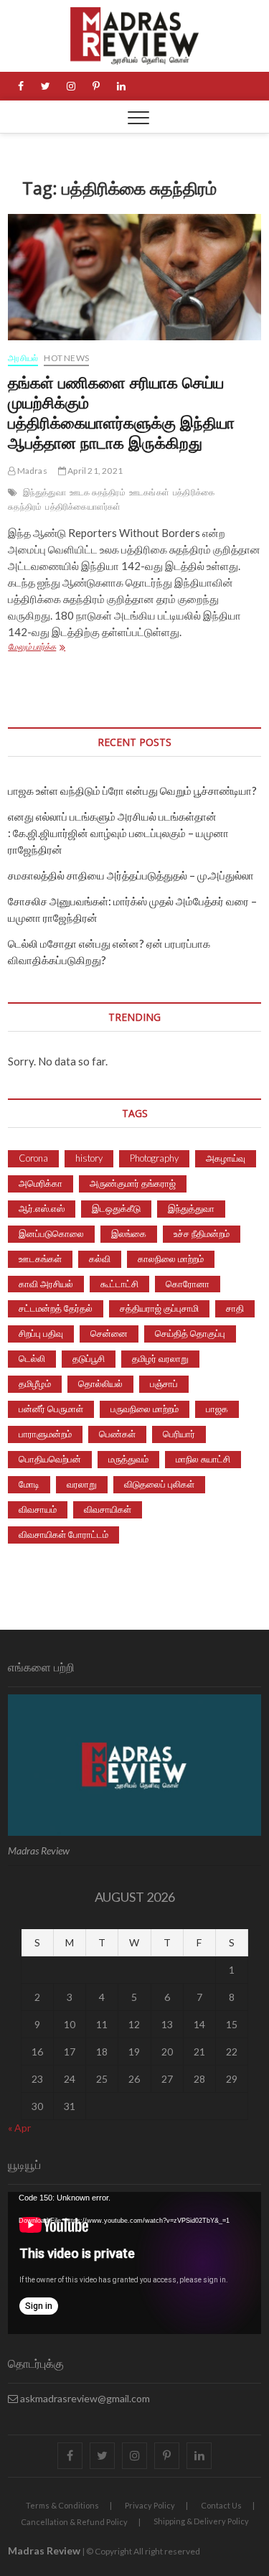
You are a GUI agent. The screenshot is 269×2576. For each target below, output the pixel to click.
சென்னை (109, 1333)
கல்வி (100, 1259)
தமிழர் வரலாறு (160, 1358)
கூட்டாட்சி (119, 1284)
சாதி (235, 1308)
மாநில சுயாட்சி (203, 1459)
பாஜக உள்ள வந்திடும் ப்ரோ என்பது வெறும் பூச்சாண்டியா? (132, 790)
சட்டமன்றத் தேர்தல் (56, 1308)
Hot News (66, 358)
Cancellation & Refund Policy (74, 2522)
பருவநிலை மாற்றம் (145, 1409)
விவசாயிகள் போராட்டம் (63, 1534)
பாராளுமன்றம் (45, 1434)
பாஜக (217, 1409)
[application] (134, 2263)
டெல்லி (32, 1358)
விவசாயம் (38, 1509)
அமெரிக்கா (41, 1183)
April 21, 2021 (94, 471)
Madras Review (44, 2551)
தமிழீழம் (35, 1383)
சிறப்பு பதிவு (41, 1333)
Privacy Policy (150, 2505)
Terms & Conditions (62, 2505)
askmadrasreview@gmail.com (84, 2398)
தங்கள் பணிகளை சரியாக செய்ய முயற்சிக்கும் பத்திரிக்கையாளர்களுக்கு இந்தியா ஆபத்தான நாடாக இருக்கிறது (121, 412)
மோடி (29, 1484)
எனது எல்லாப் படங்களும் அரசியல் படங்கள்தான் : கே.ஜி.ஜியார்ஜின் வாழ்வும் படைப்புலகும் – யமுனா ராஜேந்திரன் (118, 833)
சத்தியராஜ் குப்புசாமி (159, 1308)
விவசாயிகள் (108, 1509)
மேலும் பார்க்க (76, 648)
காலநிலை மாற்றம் (171, 1259)
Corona (33, 1158)
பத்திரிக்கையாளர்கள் (83, 507)
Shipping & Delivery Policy (201, 2521)
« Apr (19, 2128)
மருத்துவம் (128, 1459)
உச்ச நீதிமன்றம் (202, 1233)
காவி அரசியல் (46, 1284)
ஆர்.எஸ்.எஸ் (42, 1208)
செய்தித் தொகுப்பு (190, 1333)
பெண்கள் (117, 1434)
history (89, 1158)
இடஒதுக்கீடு (116, 1208)
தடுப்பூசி (89, 1358)
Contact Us (221, 2505)
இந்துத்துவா (44, 492)
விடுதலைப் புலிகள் (159, 1484)
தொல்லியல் (100, 1383)
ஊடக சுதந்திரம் (98, 492)
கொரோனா (188, 1284)
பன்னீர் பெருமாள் (51, 1409)
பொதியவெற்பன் (50, 1459)
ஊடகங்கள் (149, 492)
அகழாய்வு (226, 1158)
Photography (154, 1158)
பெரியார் (179, 1434)
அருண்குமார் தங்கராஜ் (133, 1183)
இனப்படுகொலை (51, 1233)
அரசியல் (23, 358)
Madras (31, 471)
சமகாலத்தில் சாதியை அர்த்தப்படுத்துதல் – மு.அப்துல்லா (131, 875)
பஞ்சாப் (164, 1383)
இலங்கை (129, 1233)
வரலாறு (82, 1484)
